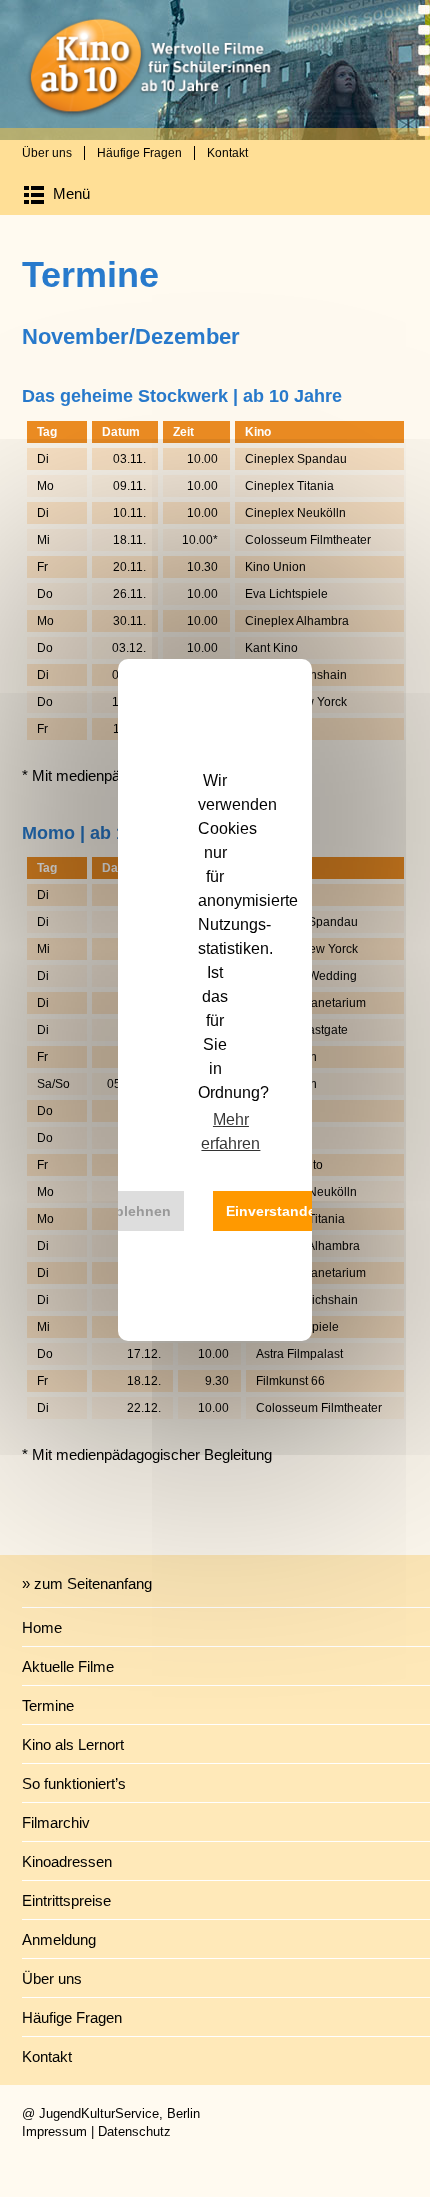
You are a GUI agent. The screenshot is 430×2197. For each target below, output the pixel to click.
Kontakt (227, 153)
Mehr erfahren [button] (230, 1131)
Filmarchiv (56, 1822)
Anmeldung (59, 1939)
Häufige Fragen (139, 153)
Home (42, 1627)
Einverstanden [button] (275, 1211)
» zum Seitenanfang (87, 1583)
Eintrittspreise (66, 1900)
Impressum (54, 2131)
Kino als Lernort (73, 1744)
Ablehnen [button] (138, 1211)
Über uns (47, 153)
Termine (48, 1705)
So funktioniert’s (74, 1783)
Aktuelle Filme (68, 1666)
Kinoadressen (67, 1861)
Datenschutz (134, 2131)
